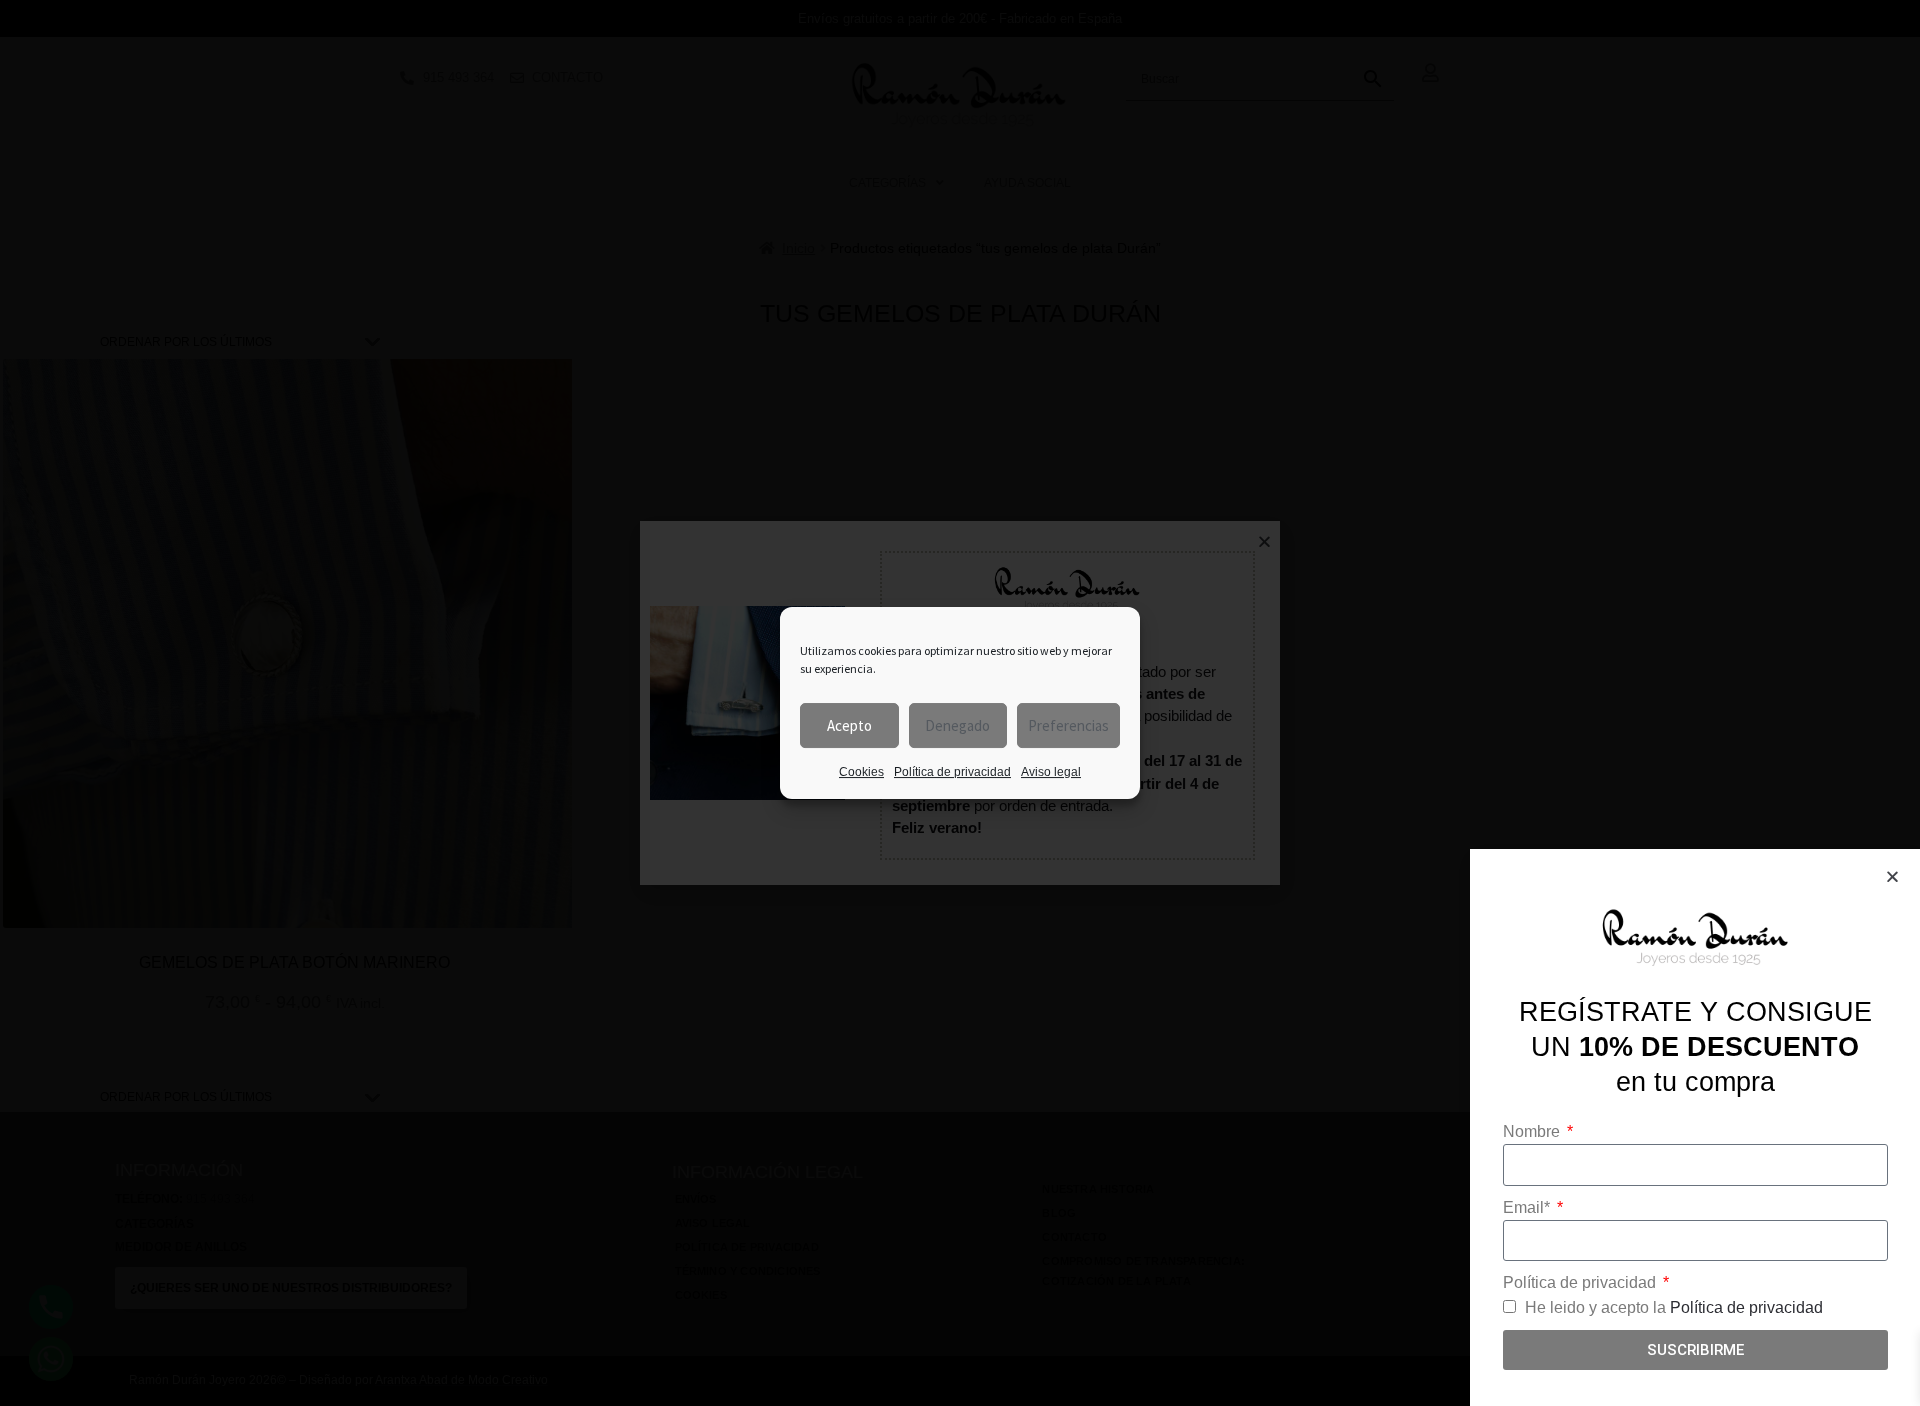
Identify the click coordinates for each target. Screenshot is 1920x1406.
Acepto (849, 725)
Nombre (1533, 1131)
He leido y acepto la (1674, 1307)
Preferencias (1068, 725)
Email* (1528, 1207)
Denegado (957, 725)
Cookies (861, 772)
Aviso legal (1051, 772)
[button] (1892, 876)
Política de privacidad (952, 772)
